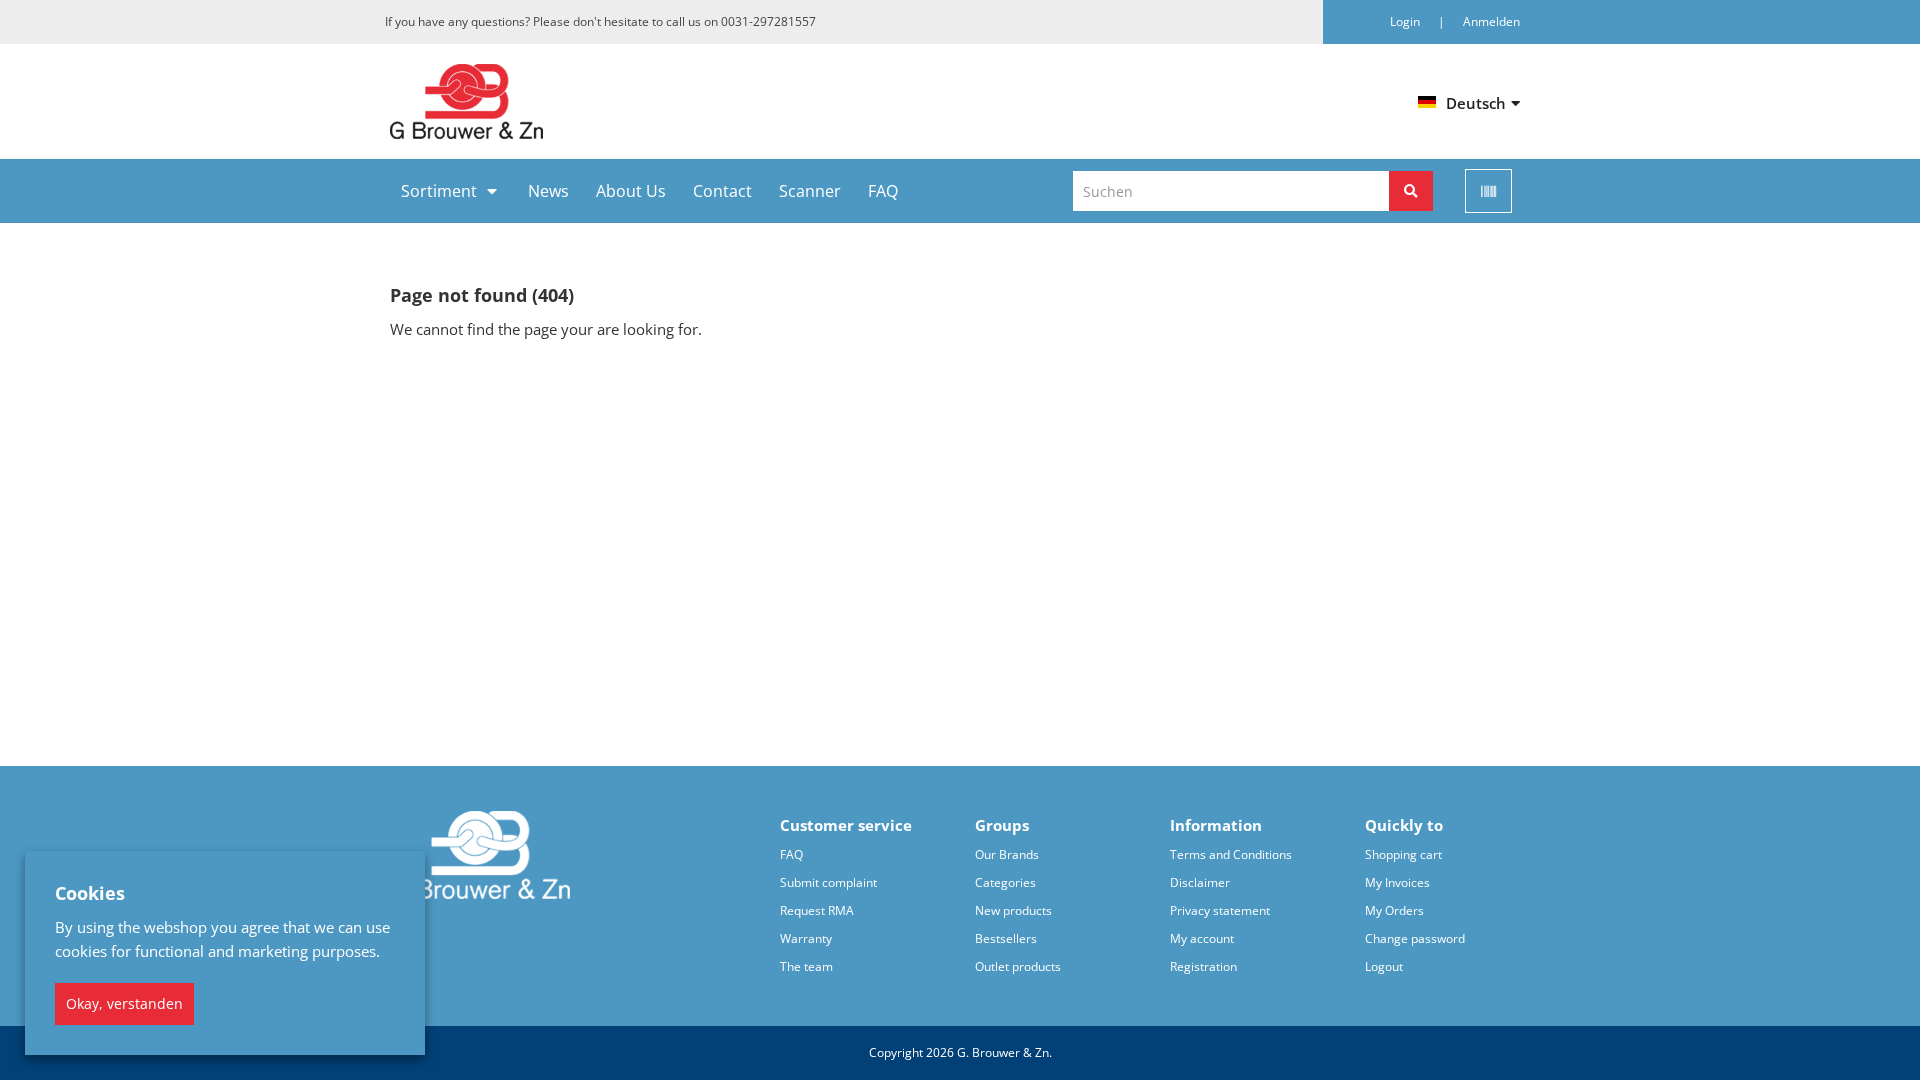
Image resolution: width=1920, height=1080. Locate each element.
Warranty (806, 938)
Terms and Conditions (1231, 854)
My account (1202, 938)
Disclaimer (1200, 882)
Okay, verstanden (124, 1003)
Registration (1203, 966)
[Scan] (1488, 191)
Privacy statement (1220, 910)
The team (806, 966)
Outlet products (1018, 966)
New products (1013, 910)
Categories (1005, 882)
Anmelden (1491, 21)
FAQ (883, 191)
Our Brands (1007, 854)
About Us (631, 191)
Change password (1415, 938)
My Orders (1394, 910)
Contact (722, 191)
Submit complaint (828, 882)
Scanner (810, 191)
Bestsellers (1006, 938)
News (548, 191)
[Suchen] (1411, 191)
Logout (1384, 966)
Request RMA (817, 910)
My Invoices (1397, 882)
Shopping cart (1403, 854)
